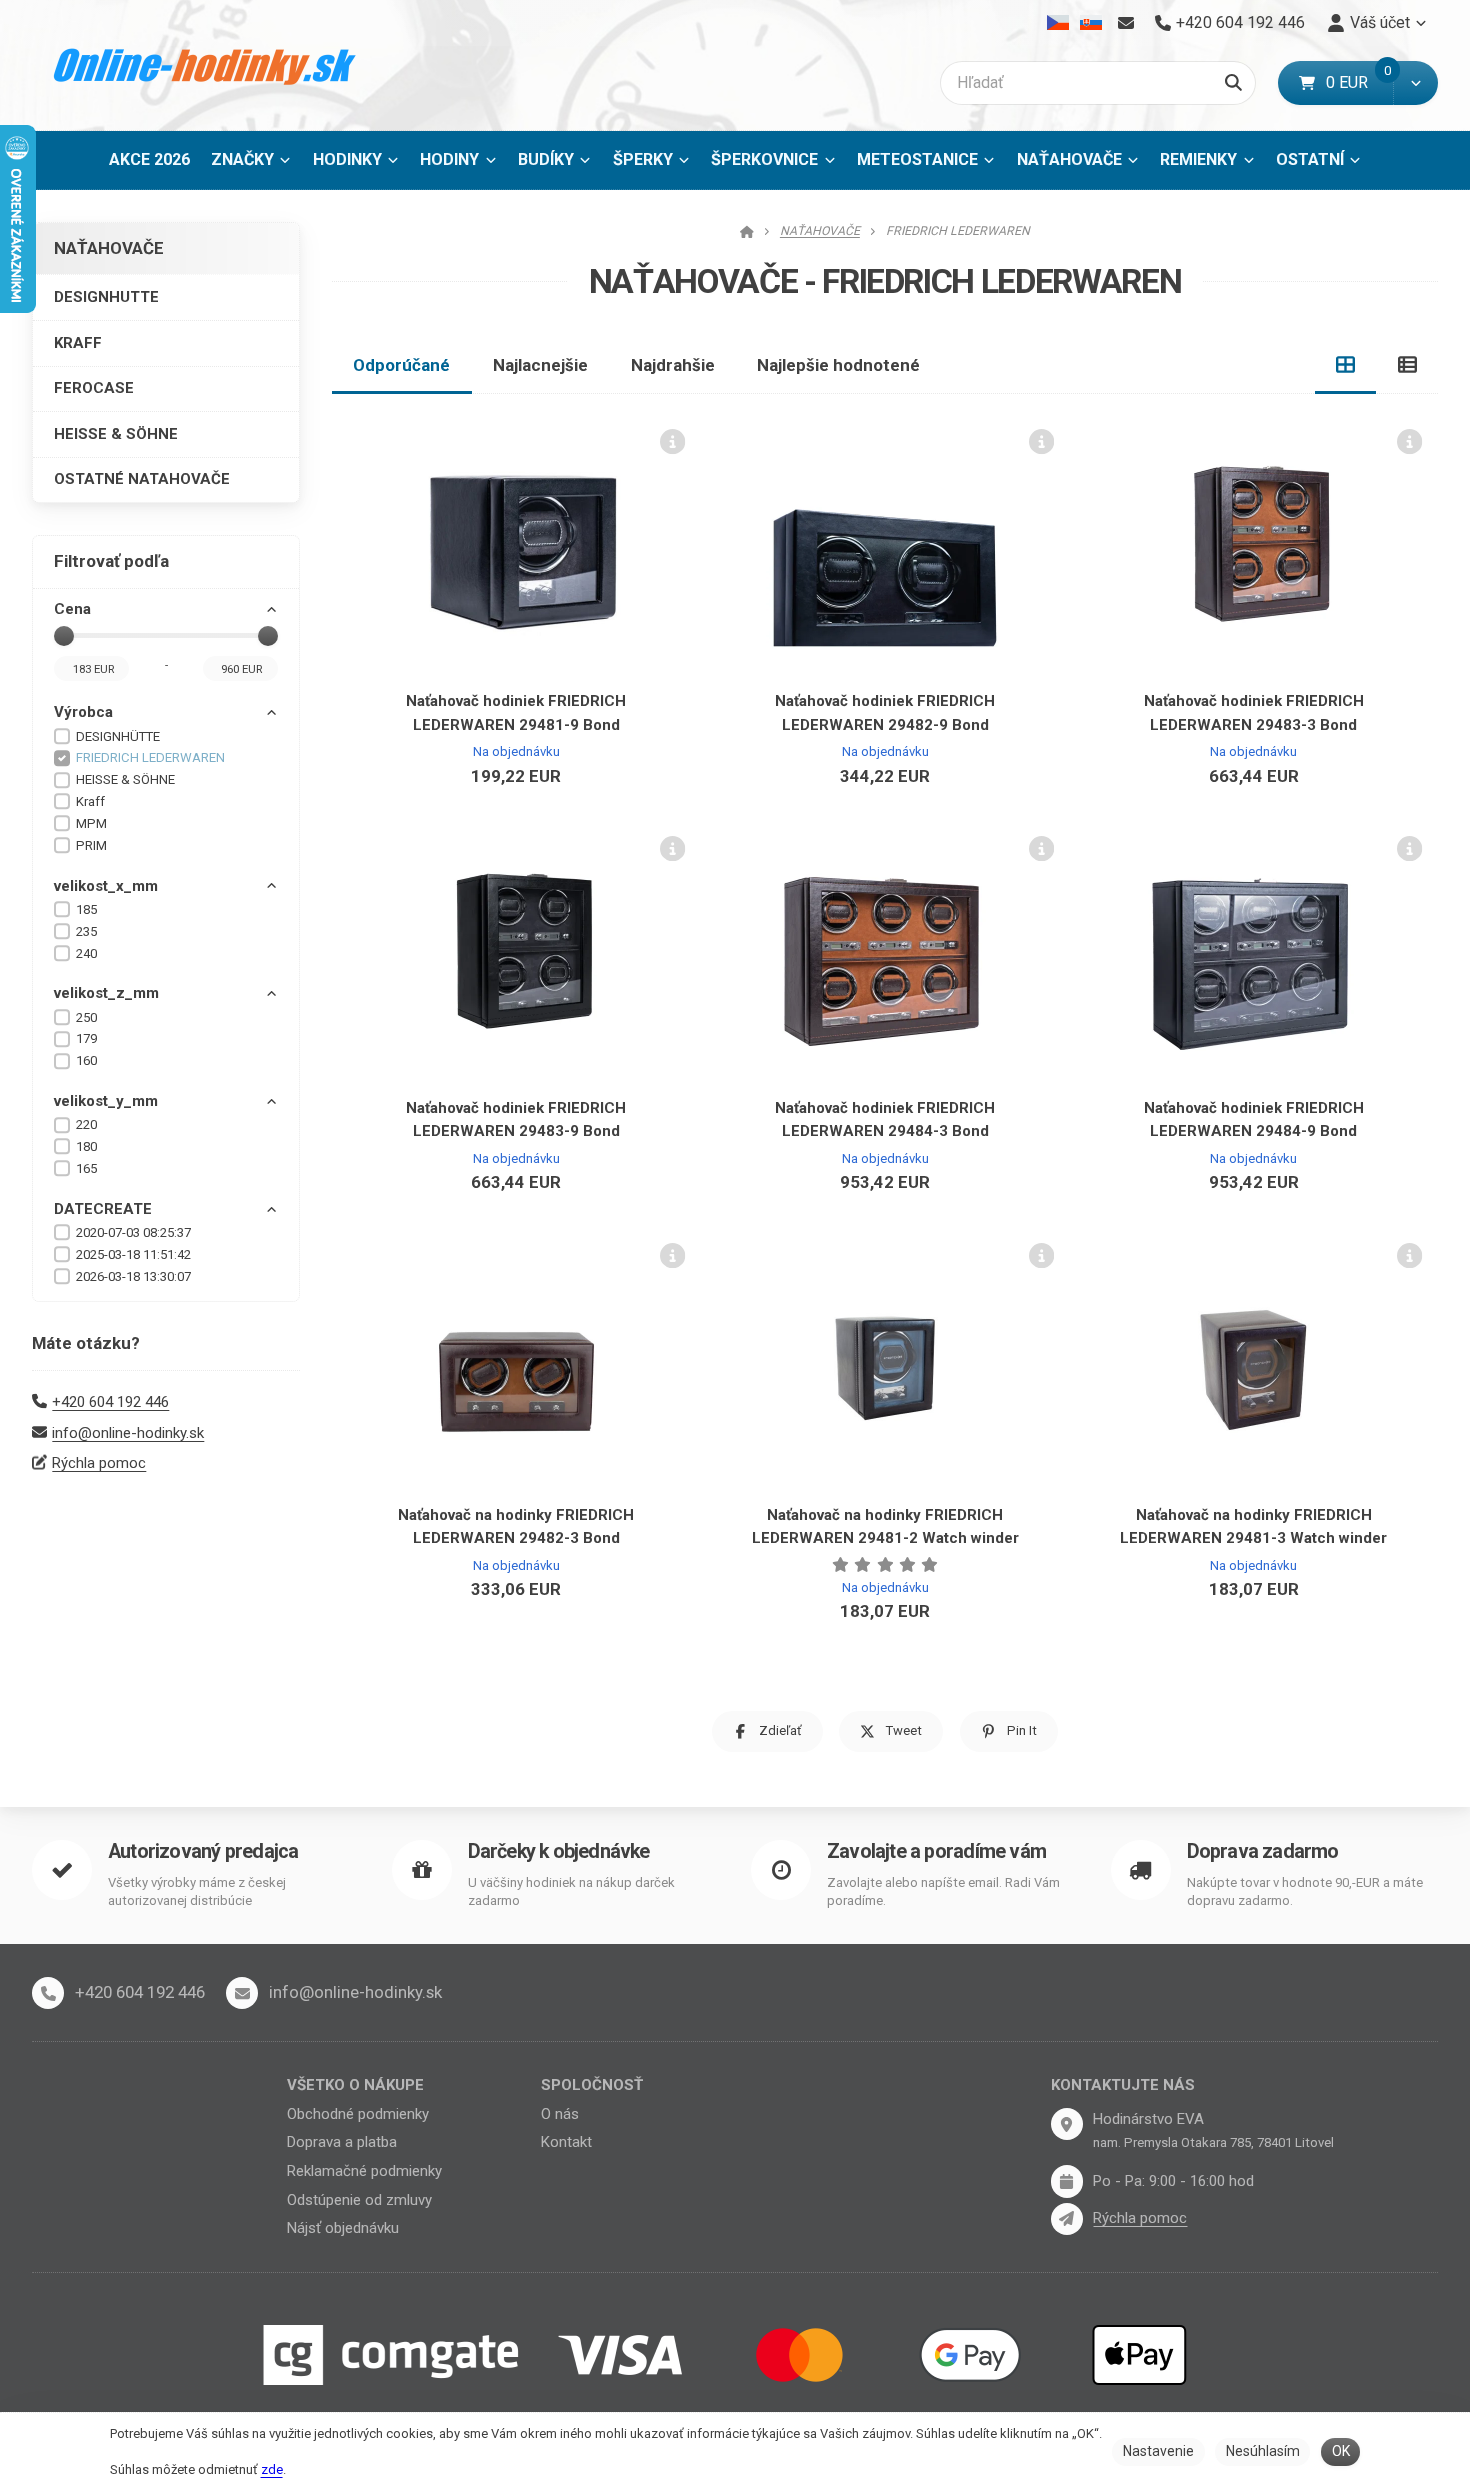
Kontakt (566, 2142)
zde (272, 2469)
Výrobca (83, 712)
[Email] (1125, 23)
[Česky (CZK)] (1058, 23)
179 (86, 1038)
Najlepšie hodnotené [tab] (838, 365)
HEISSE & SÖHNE (116, 434)
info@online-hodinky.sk (128, 1433)
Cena (72, 609)
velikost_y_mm (106, 1101)
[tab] (1346, 365)
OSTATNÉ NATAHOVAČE (142, 479)
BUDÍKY (546, 159)
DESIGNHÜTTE (118, 736)
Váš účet (1380, 22)
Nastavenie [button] (1158, 2451)
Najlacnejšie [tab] (540, 365)
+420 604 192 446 (110, 1402)
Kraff (90, 801)
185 (86, 909)
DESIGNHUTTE (106, 297)
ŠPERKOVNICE (764, 159)
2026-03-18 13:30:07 (133, 1276)
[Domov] (205, 65)
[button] (1415, 83)
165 (86, 1168)
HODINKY (347, 159)
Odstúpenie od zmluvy (359, 2200)
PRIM (91, 845)
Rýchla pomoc (99, 1463)
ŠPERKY (643, 159)
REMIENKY (1198, 159)
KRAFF (78, 343)
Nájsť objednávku (343, 2228)
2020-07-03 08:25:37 (133, 1232)
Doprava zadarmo (1263, 1851)
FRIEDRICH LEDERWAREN (150, 757)
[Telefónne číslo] (48, 1993)
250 (86, 1017)
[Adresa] (1067, 2124)
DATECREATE (103, 1209)
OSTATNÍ (1310, 159)
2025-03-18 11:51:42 (133, 1254)
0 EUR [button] (1359, 82)
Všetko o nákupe (355, 2085)
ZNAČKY (242, 159)
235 (86, 931)
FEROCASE (94, 388)
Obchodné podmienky (358, 2114)
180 (86, 1146)
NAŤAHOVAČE (1083, 165)
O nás (560, 2114)
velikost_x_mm (106, 886)
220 (86, 1124)
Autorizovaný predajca (203, 1851)
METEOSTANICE (917, 159)
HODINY (449, 159)
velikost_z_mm (106, 993)
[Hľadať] (1233, 83)
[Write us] (1067, 2219)
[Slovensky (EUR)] (1090, 23)
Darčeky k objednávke (559, 1851)
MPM (91, 823)
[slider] (64, 636)
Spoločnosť (592, 2085)
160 (86, 1060)
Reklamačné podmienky (364, 2171)
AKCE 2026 (149, 159)
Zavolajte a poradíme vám (936, 1851)
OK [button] (1341, 2451)
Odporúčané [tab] (401, 365)
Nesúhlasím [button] (1263, 2451)
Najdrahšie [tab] (673, 365)
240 (86, 953)
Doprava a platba (342, 2142)
